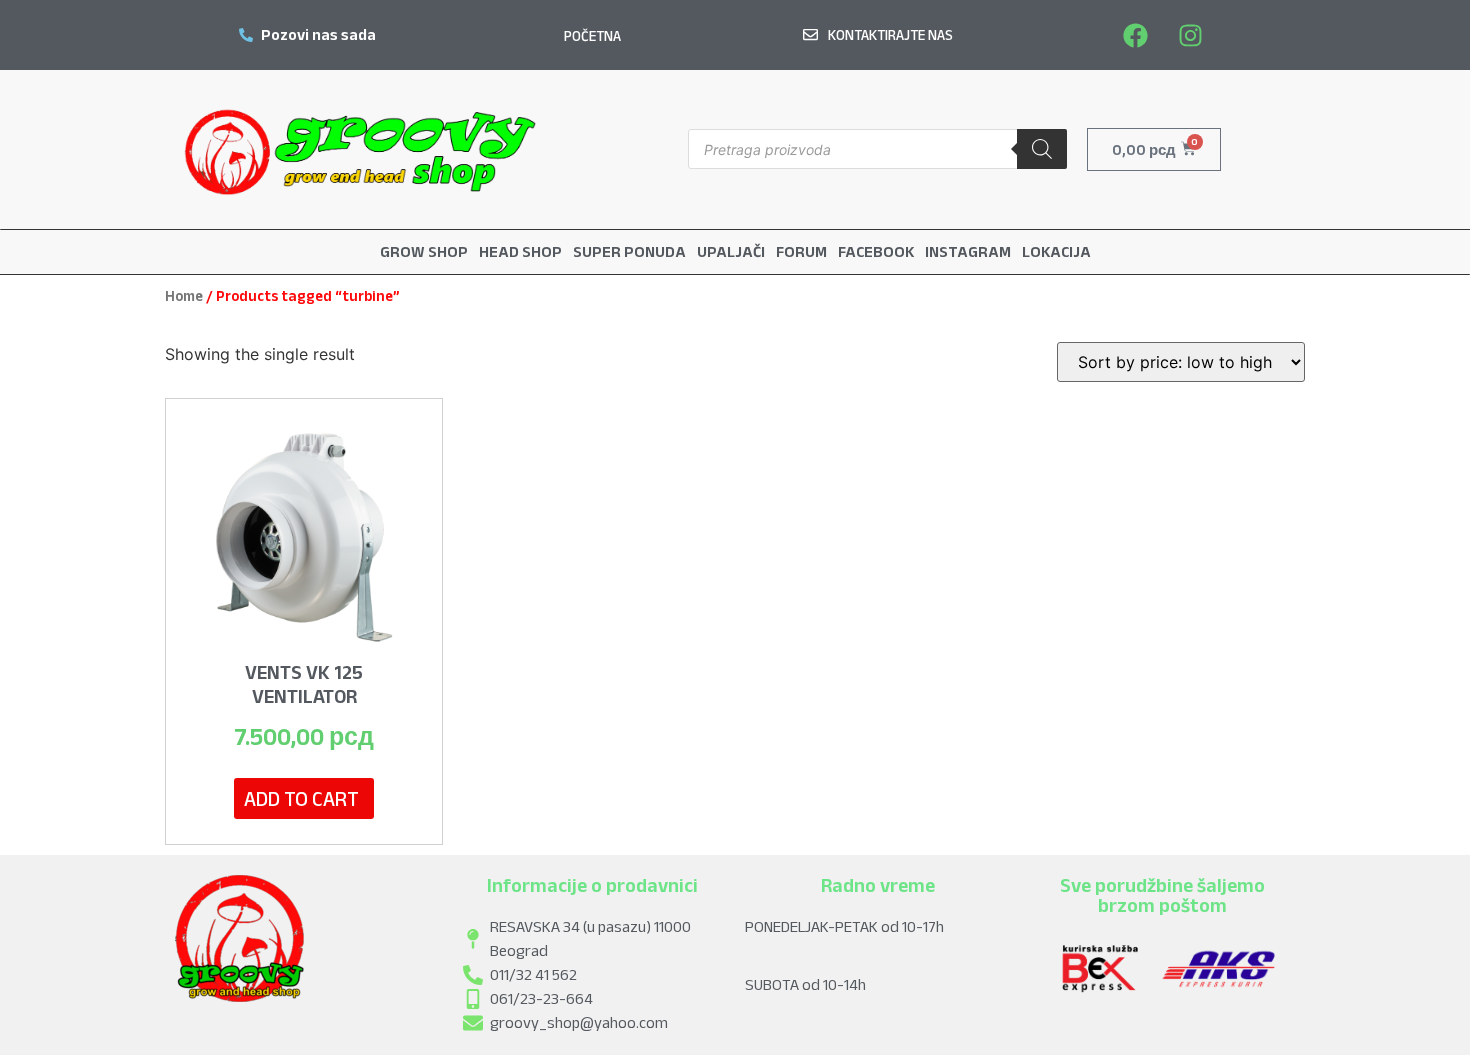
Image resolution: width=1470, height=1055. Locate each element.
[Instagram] (1190, 35)
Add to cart (301, 798)
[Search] (1042, 149)
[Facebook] (1135, 35)
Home (184, 296)
